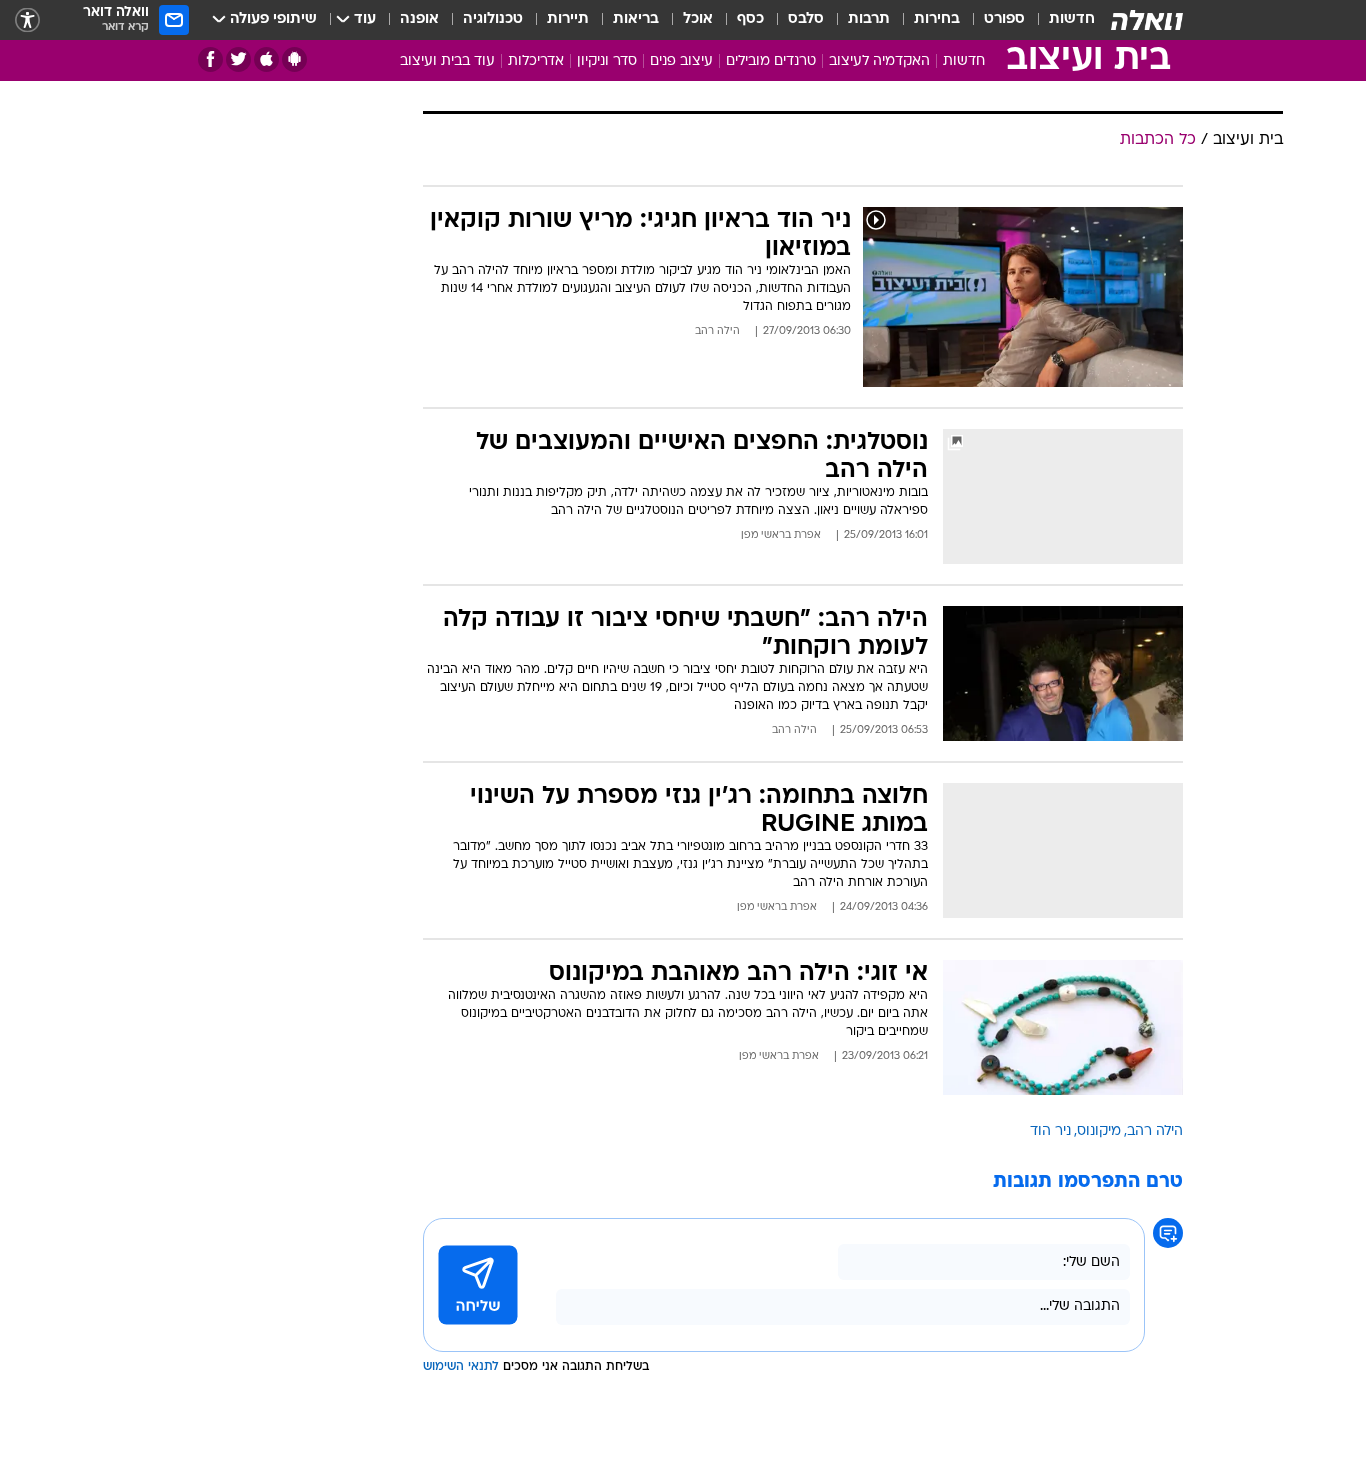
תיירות (568, 19)
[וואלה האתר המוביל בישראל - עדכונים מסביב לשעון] (1147, 20)
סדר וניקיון (607, 61)
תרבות (869, 19)
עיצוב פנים (681, 61)
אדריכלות (536, 61)
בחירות (937, 19)
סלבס (806, 19)
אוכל (698, 19)
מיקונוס (1099, 1131)
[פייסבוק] (210, 59)
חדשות (1072, 19)
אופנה (419, 19)
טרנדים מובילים (771, 61)
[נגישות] (27, 20)
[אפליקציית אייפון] (266, 59)
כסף (750, 19)
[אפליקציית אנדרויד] (294, 59)
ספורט (1004, 19)
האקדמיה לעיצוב (879, 61)
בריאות (636, 19)
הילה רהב (1155, 1131)
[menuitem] (1060, 20)
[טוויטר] (238, 59)
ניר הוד (1050, 1131)
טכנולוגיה (493, 19)
